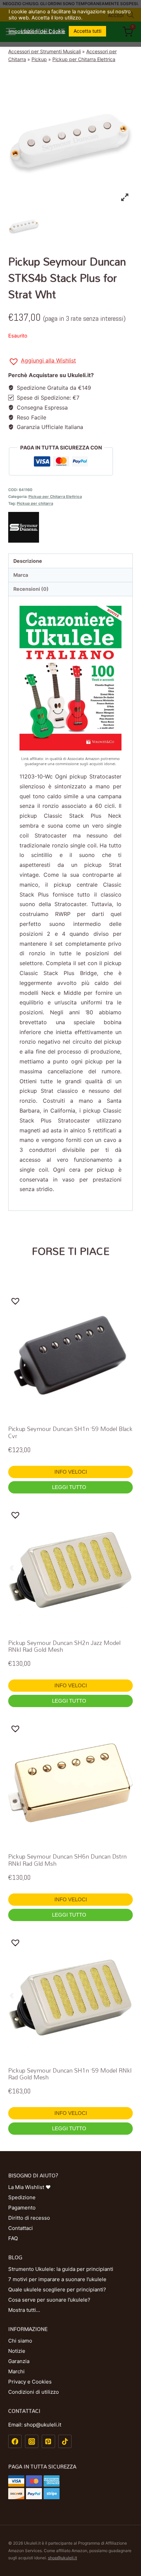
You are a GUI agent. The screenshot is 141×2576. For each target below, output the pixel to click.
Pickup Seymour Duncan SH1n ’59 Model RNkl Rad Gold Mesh (70, 2074)
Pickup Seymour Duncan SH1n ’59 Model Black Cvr (70, 1432)
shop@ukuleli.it (62, 2558)
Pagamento (22, 2208)
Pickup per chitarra (35, 503)
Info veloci (71, 1472)
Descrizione (28, 561)
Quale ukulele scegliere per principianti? (57, 2289)
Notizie (17, 2351)
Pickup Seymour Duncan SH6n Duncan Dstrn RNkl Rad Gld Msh (67, 1860)
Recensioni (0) (31, 589)
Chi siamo (20, 2341)
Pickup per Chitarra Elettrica (84, 59)
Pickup (39, 59)
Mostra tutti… (24, 2310)
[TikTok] (65, 2441)
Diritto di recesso (29, 2218)
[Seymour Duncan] (70, 527)
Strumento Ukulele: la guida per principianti (61, 2269)
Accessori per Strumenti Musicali (44, 51)
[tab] (70, 561)
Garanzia (19, 2361)
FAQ (13, 2238)
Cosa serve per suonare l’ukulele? (49, 2300)
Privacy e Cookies (30, 2382)
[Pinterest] (48, 2441)
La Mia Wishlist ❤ (29, 2187)
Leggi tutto (70, 1487)
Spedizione (22, 2197)
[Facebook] (15, 2441)
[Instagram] (32, 2441)
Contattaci (21, 2228)
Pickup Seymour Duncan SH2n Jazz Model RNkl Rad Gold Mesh (64, 1646)
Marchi (16, 2371)
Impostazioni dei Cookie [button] (37, 31)
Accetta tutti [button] (87, 31)
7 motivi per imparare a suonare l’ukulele (57, 2279)
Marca (21, 575)
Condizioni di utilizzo (34, 2392)
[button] (42, 362)
